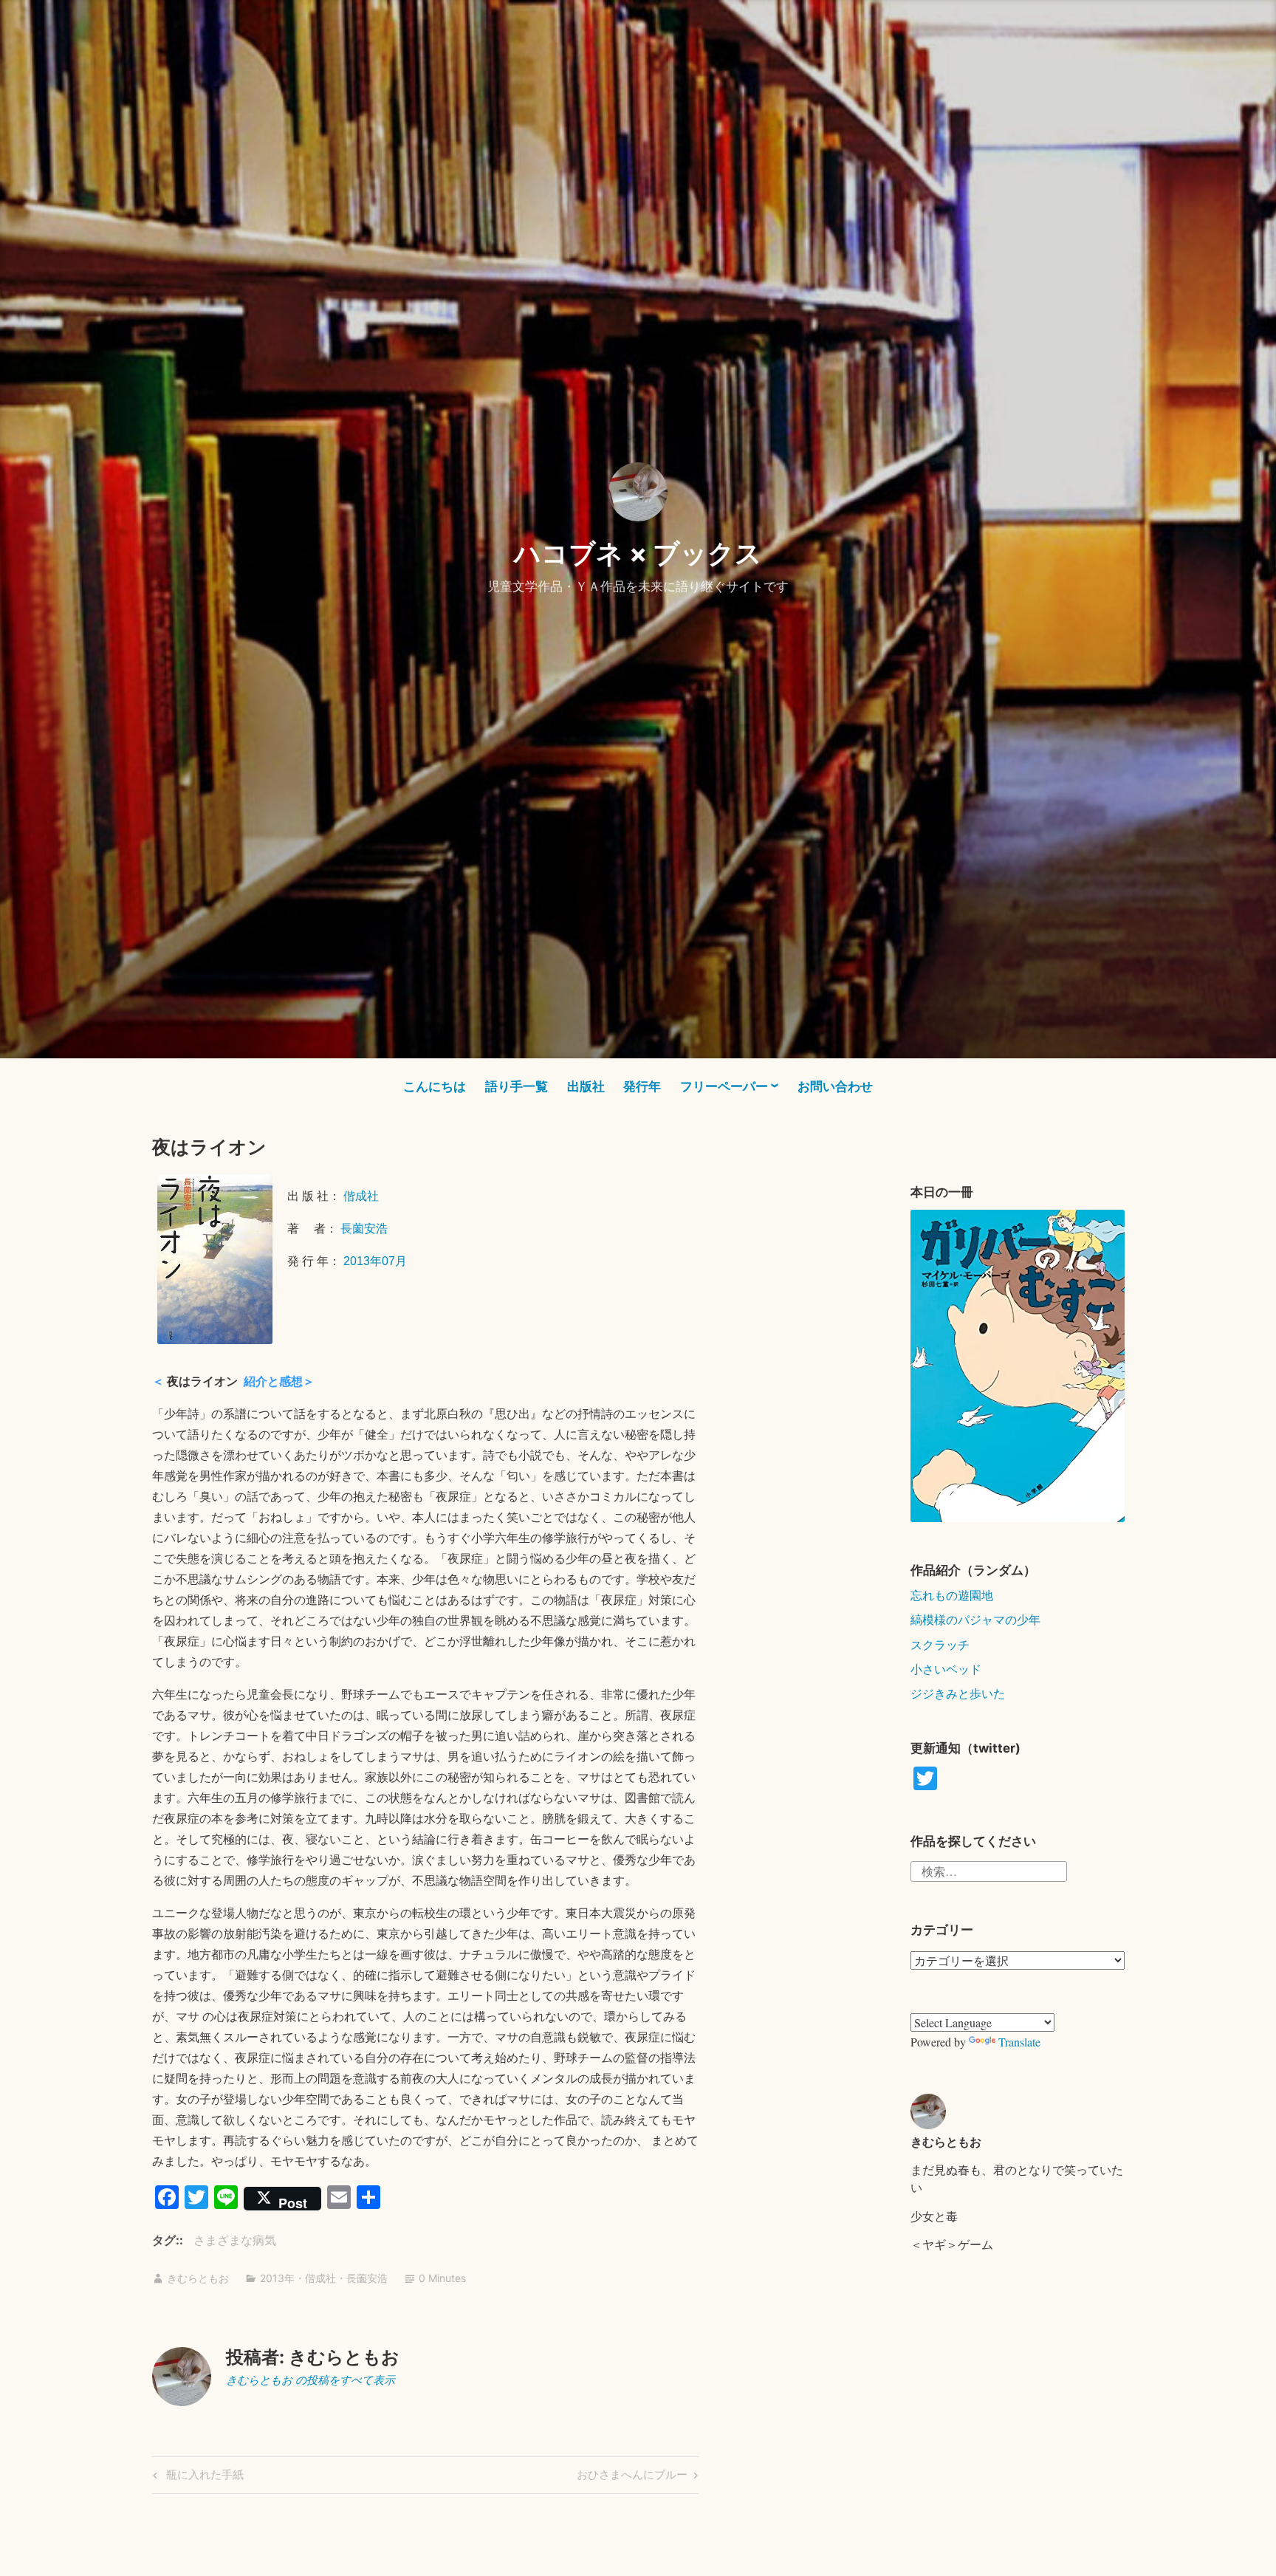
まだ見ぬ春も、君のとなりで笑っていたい (1017, 2178)
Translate (1019, 2042)
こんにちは (435, 1086)
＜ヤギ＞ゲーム (952, 2244)
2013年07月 (375, 1261)
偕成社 (361, 1196)
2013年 (277, 2278)
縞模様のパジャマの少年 (975, 1619)
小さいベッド (946, 1669)
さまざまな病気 (235, 2240)
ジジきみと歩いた (958, 1693)
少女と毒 (934, 2216)
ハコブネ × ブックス (638, 553)
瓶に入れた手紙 (203, 2477)
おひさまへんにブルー (632, 2477)
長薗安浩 (364, 1229)
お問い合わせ (835, 1086)
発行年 (642, 1086)
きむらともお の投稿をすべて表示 (311, 2380)
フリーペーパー (724, 1086)
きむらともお (198, 2278)
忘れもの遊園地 (952, 1595)
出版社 (586, 1086)
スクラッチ (940, 1644)
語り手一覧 (517, 1086)
